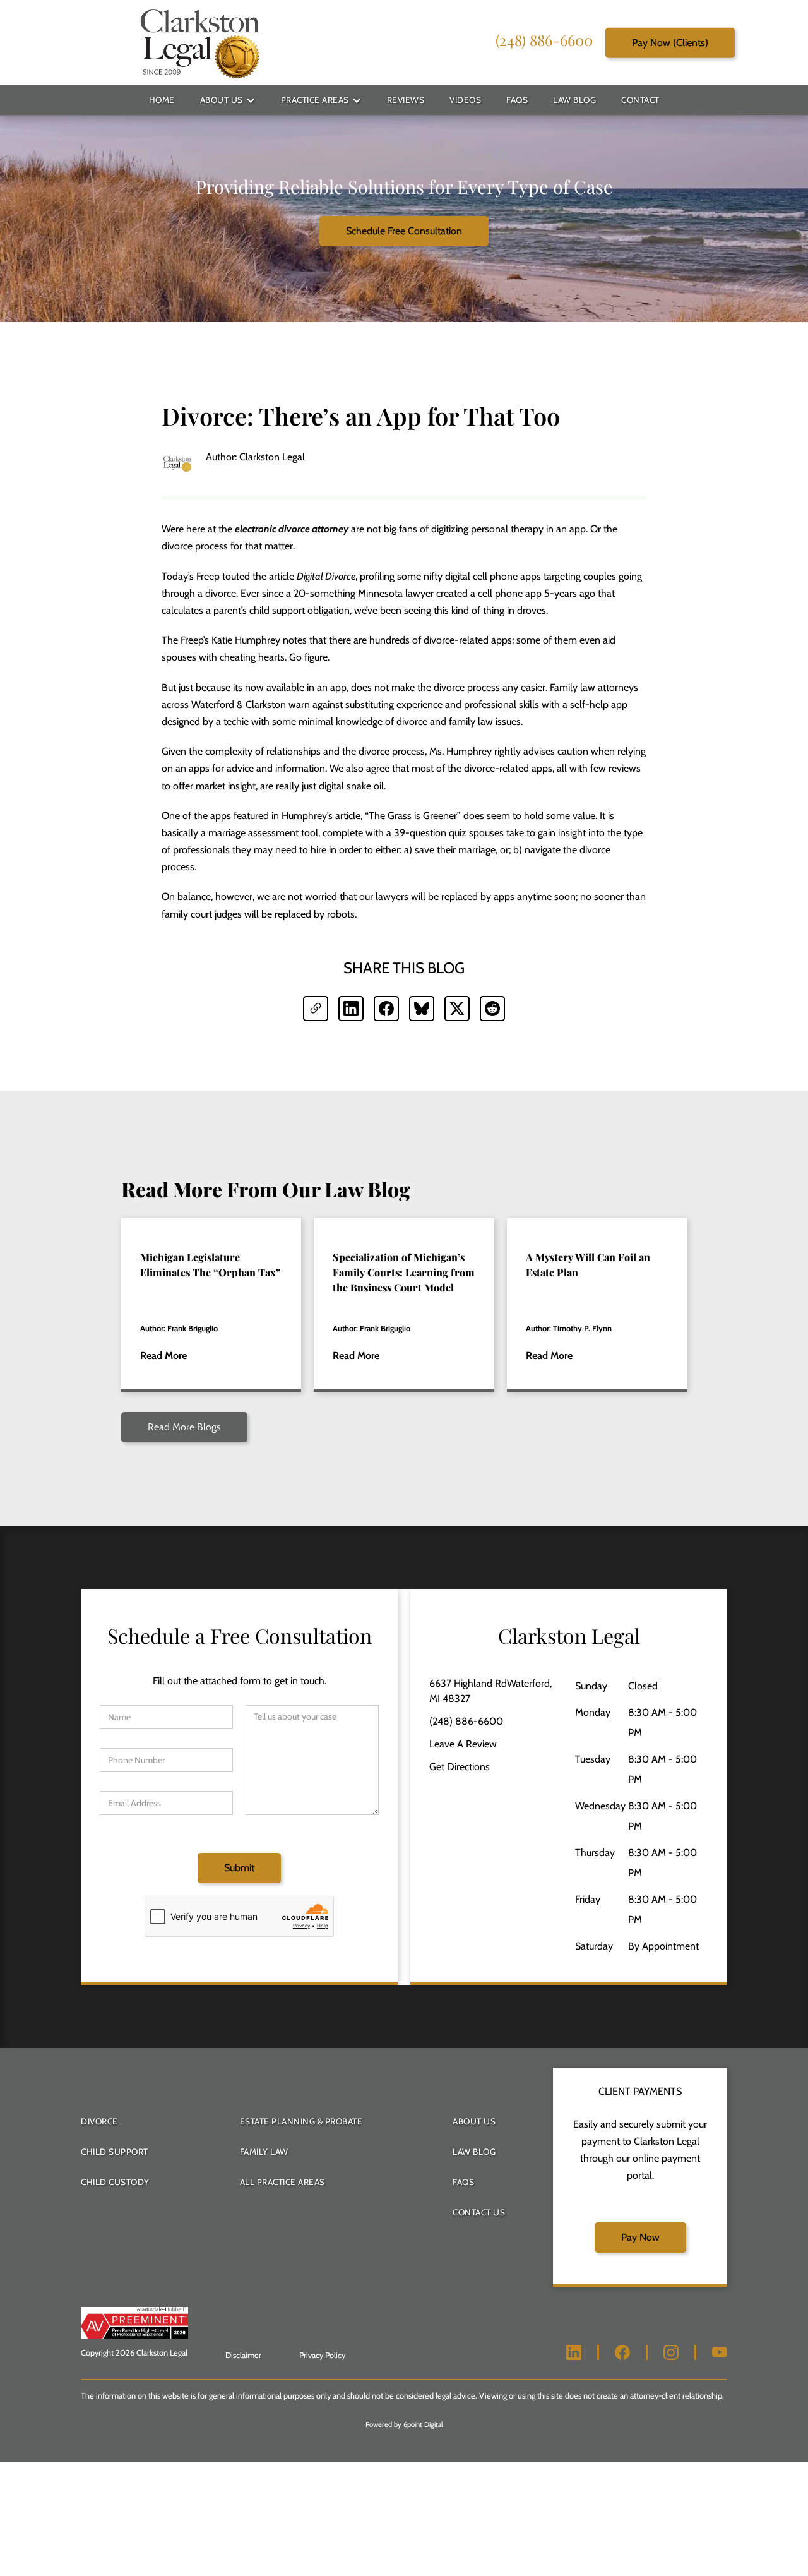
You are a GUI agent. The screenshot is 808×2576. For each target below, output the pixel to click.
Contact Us (479, 2212)
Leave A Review (463, 1744)
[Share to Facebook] (386, 1009)
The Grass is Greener (413, 816)
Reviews (406, 100)
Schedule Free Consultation (404, 231)
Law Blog (574, 100)
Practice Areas (315, 100)
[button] (228, 100)
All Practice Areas (282, 2182)
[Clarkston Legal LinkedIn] (574, 2352)
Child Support (115, 2152)
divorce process (195, 546)
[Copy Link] (316, 1009)
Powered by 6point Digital (404, 2424)
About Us (222, 100)
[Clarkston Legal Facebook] (622, 2352)
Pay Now (640, 2237)
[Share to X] (457, 1009)
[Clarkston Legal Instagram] (671, 2352)
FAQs (517, 100)
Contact (640, 100)
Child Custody (115, 2182)
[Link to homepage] (199, 43)
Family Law (264, 2152)
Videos (465, 100)
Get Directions (460, 1767)
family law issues (485, 722)
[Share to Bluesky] (422, 1009)
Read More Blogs (184, 1427)
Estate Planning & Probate (301, 2121)
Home (162, 100)
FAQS (463, 2182)
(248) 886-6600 (544, 39)
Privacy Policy (322, 2355)
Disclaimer (243, 2355)
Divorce (99, 2121)
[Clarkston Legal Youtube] (720, 2352)
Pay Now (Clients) (670, 42)
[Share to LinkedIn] (351, 1009)
